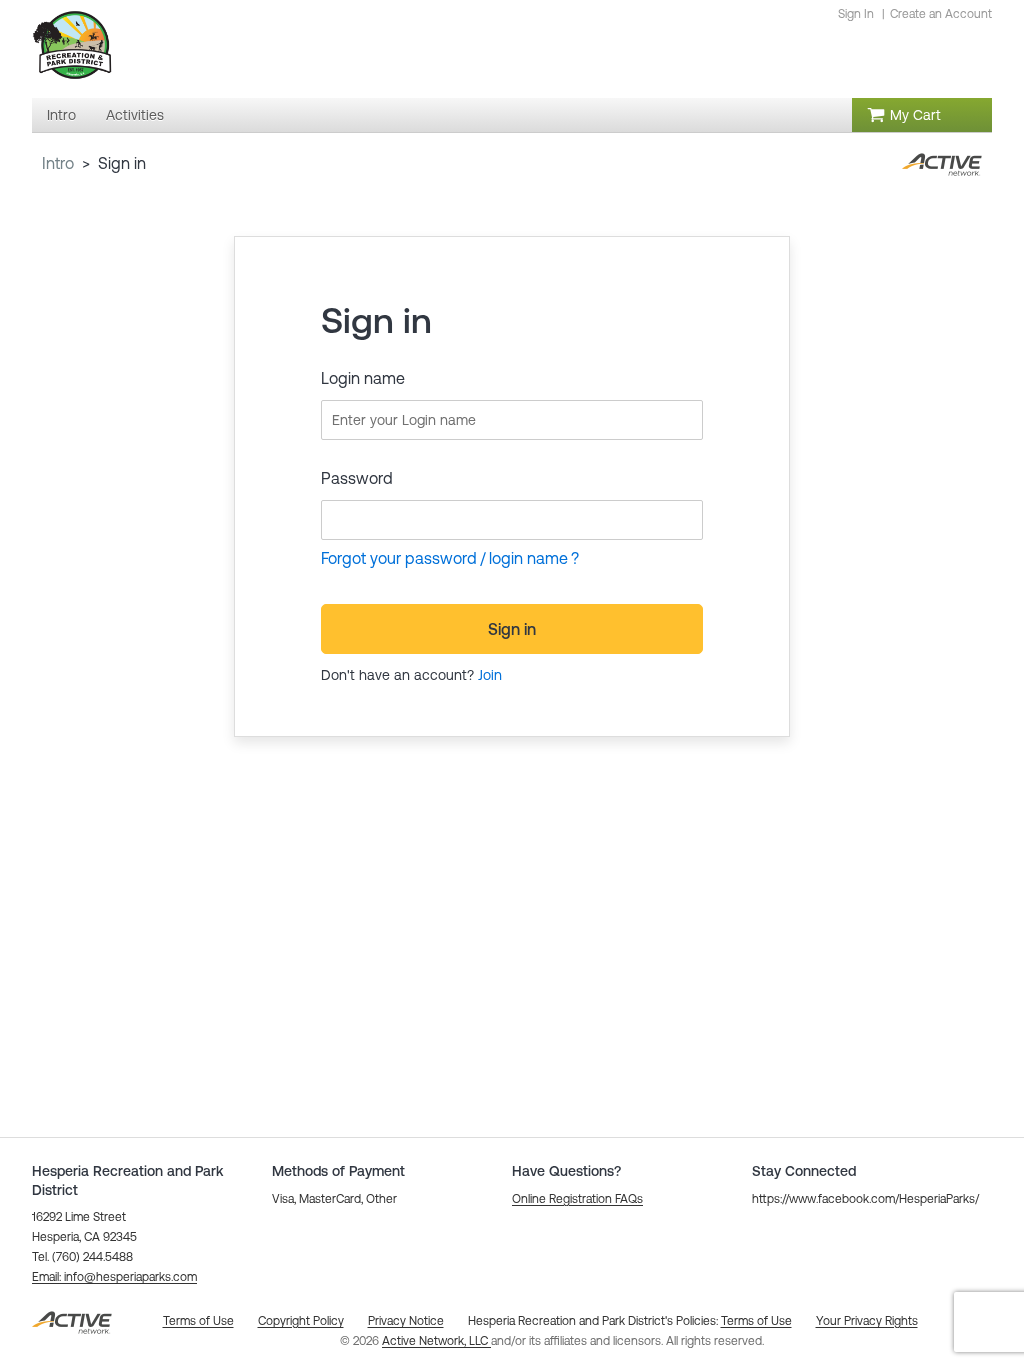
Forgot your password (399, 558)
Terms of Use (756, 1321)
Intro (58, 163)
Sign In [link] (856, 14)
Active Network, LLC (436, 1341)
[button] (114, 1277)
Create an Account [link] (941, 14)
